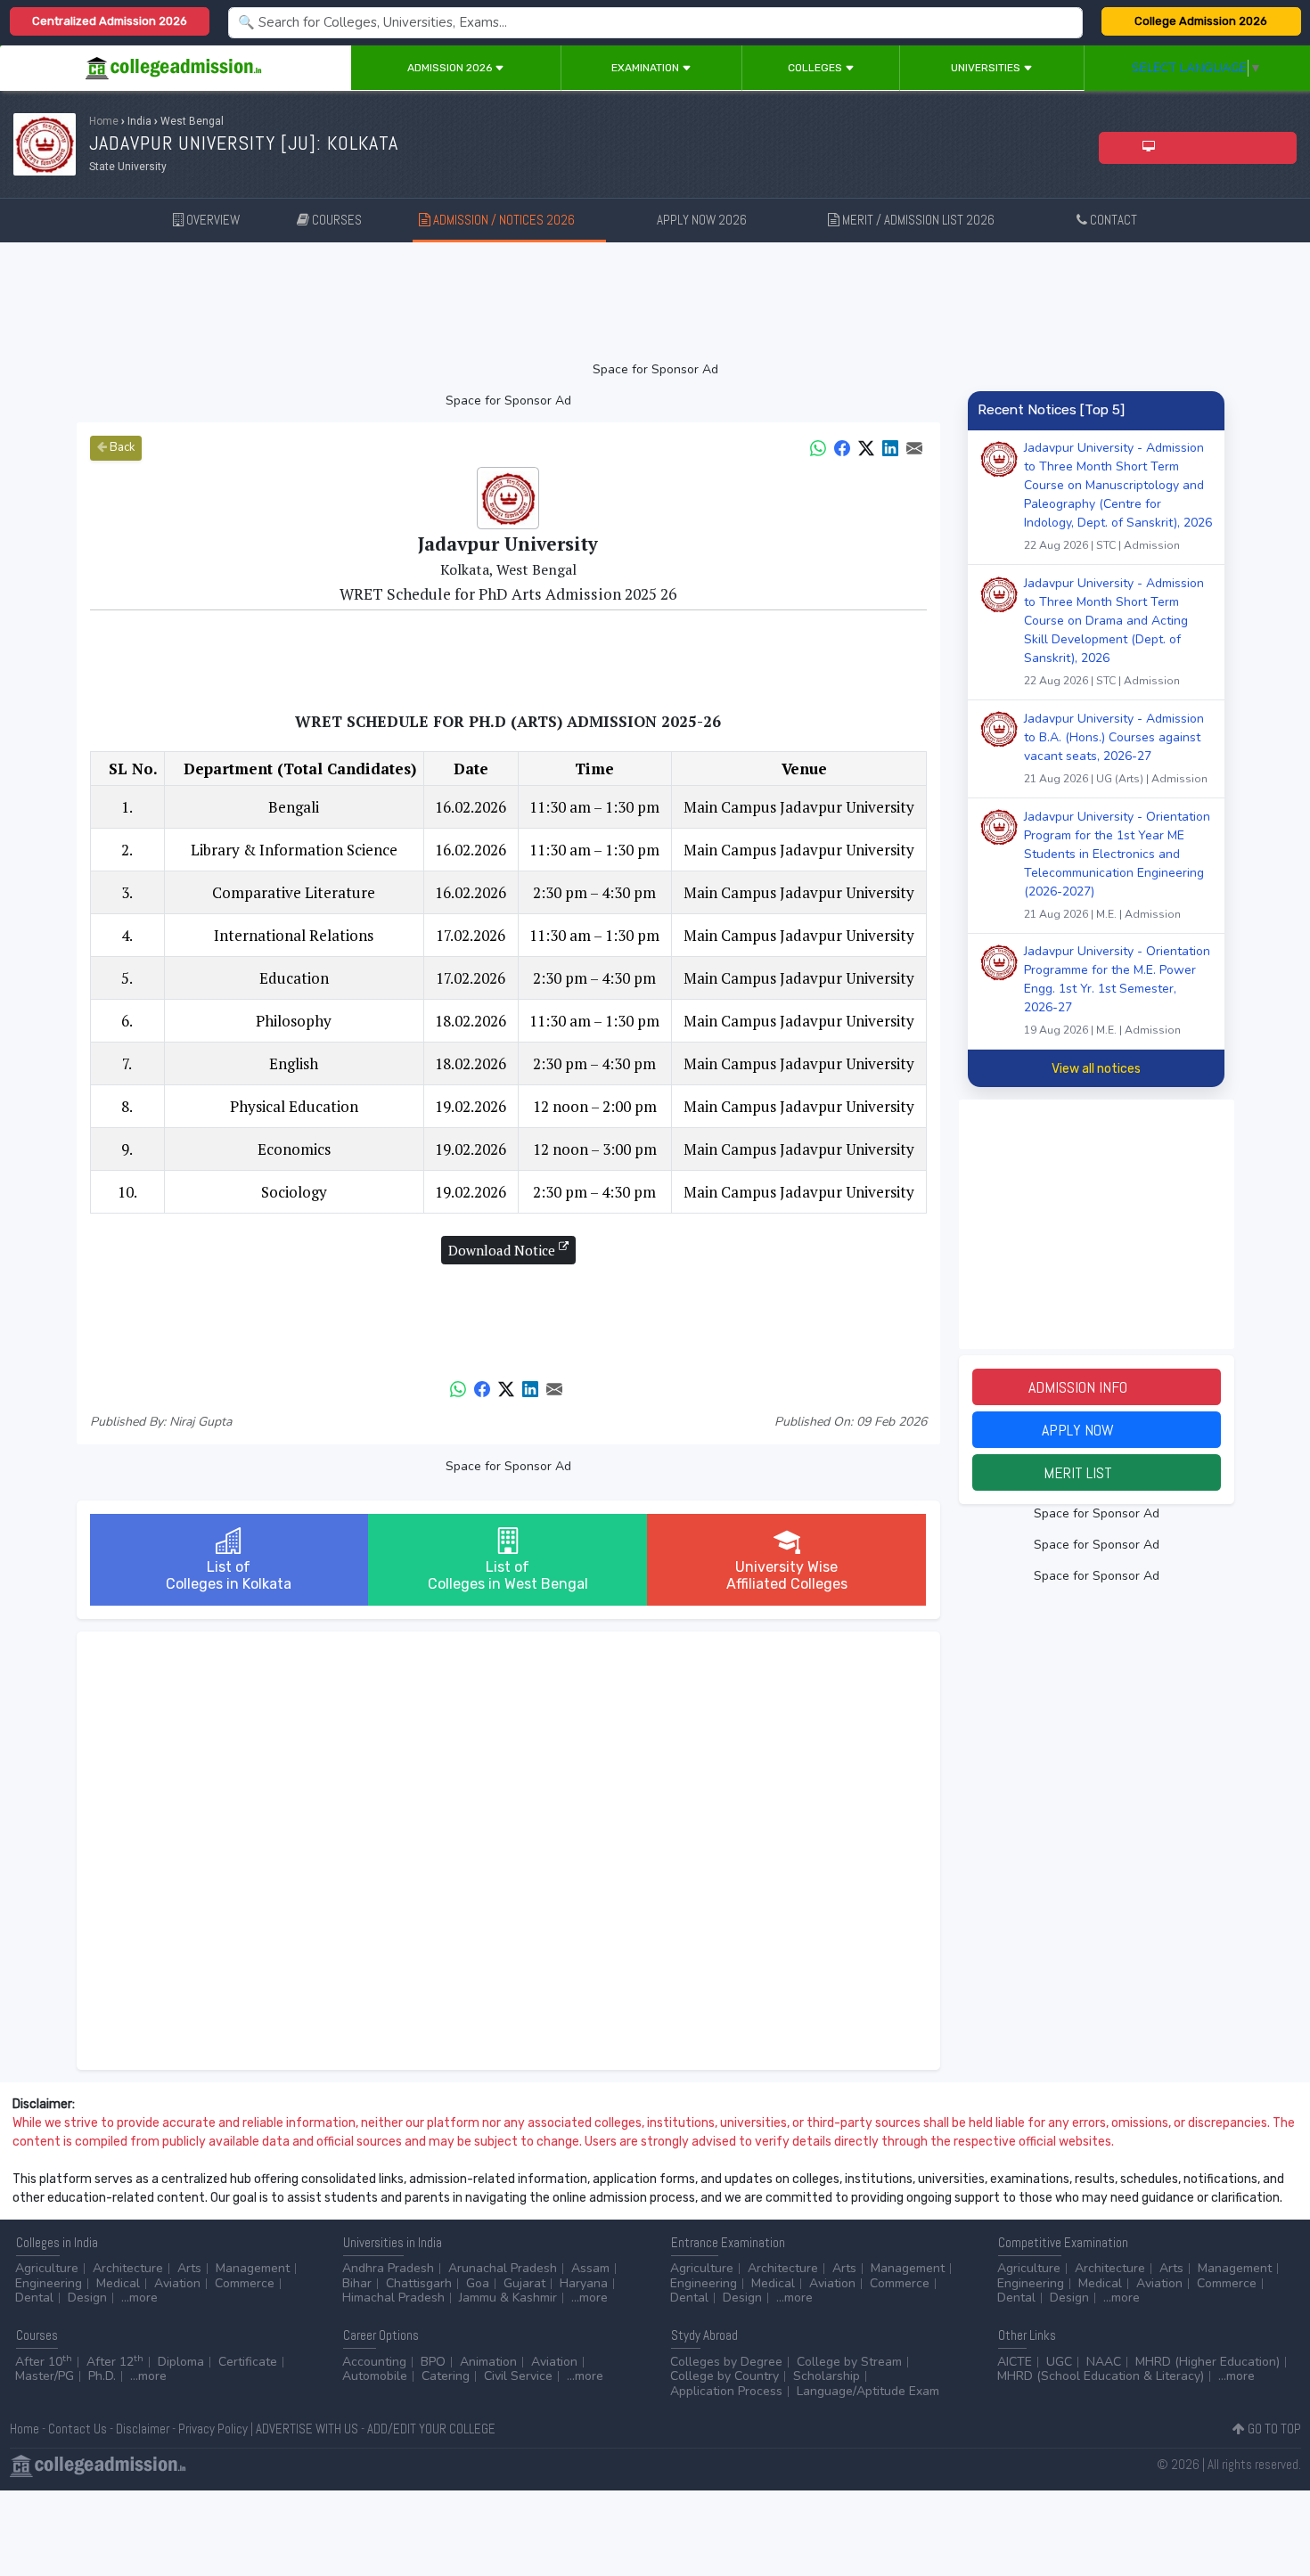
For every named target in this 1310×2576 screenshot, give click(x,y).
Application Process (726, 2391)
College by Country (725, 2376)
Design (87, 2298)
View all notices (1096, 1069)
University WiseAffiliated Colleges (787, 1575)
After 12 (115, 2362)
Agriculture (47, 2268)
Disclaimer (143, 2429)
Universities (987, 68)
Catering (446, 2376)
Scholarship (827, 2376)
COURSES (336, 220)
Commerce (245, 2283)
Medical (118, 2283)
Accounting (374, 2362)
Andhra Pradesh (388, 2268)
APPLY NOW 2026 (712, 220)
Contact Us (78, 2429)
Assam (590, 2268)
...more (139, 2298)
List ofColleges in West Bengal (508, 1575)
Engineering (49, 2283)
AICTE (1015, 2362)
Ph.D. (102, 2376)
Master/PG (45, 2376)
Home (104, 121)
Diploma (181, 2362)
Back (121, 447)
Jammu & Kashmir (508, 2298)
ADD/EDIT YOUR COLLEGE (431, 2429)
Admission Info (1096, 1387)
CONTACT (1112, 220)
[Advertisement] (655, 301)
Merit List (1096, 1472)
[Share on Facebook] (842, 447)
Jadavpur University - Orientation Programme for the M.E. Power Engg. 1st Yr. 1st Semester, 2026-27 (1117, 990)
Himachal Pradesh (393, 2298)
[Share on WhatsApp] (818, 447)
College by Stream (849, 2362)
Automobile (375, 2376)
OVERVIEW (212, 220)
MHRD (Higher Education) (1208, 2362)
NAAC (1104, 2362)
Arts (189, 2268)
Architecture (128, 2268)
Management (253, 2268)
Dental (34, 2298)
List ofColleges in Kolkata (229, 1575)
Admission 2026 (451, 68)
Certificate (248, 2362)
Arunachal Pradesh (503, 2268)
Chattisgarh (419, 2283)
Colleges (816, 68)
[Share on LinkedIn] (890, 447)
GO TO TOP (1273, 2429)
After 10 (44, 2362)
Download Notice (504, 1250)
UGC (1059, 2362)
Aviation (177, 2283)
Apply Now (1096, 1430)
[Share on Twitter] (866, 447)
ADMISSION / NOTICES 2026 (512, 220)
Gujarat (524, 2283)
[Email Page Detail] (914, 447)
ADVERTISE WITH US (307, 2429)
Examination (647, 68)
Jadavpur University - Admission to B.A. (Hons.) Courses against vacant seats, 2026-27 (1116, 748)
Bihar (357, 2283)
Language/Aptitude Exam (868, 2391)
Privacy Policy (213, 2429)
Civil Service (518, 2376)
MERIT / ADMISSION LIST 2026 (927, 220)
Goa (478, 2283)
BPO (433, 2362)
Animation (488, 2362)
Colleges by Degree (726, 2362)
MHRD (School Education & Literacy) (1101, 2376)
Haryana (584, 2283)
